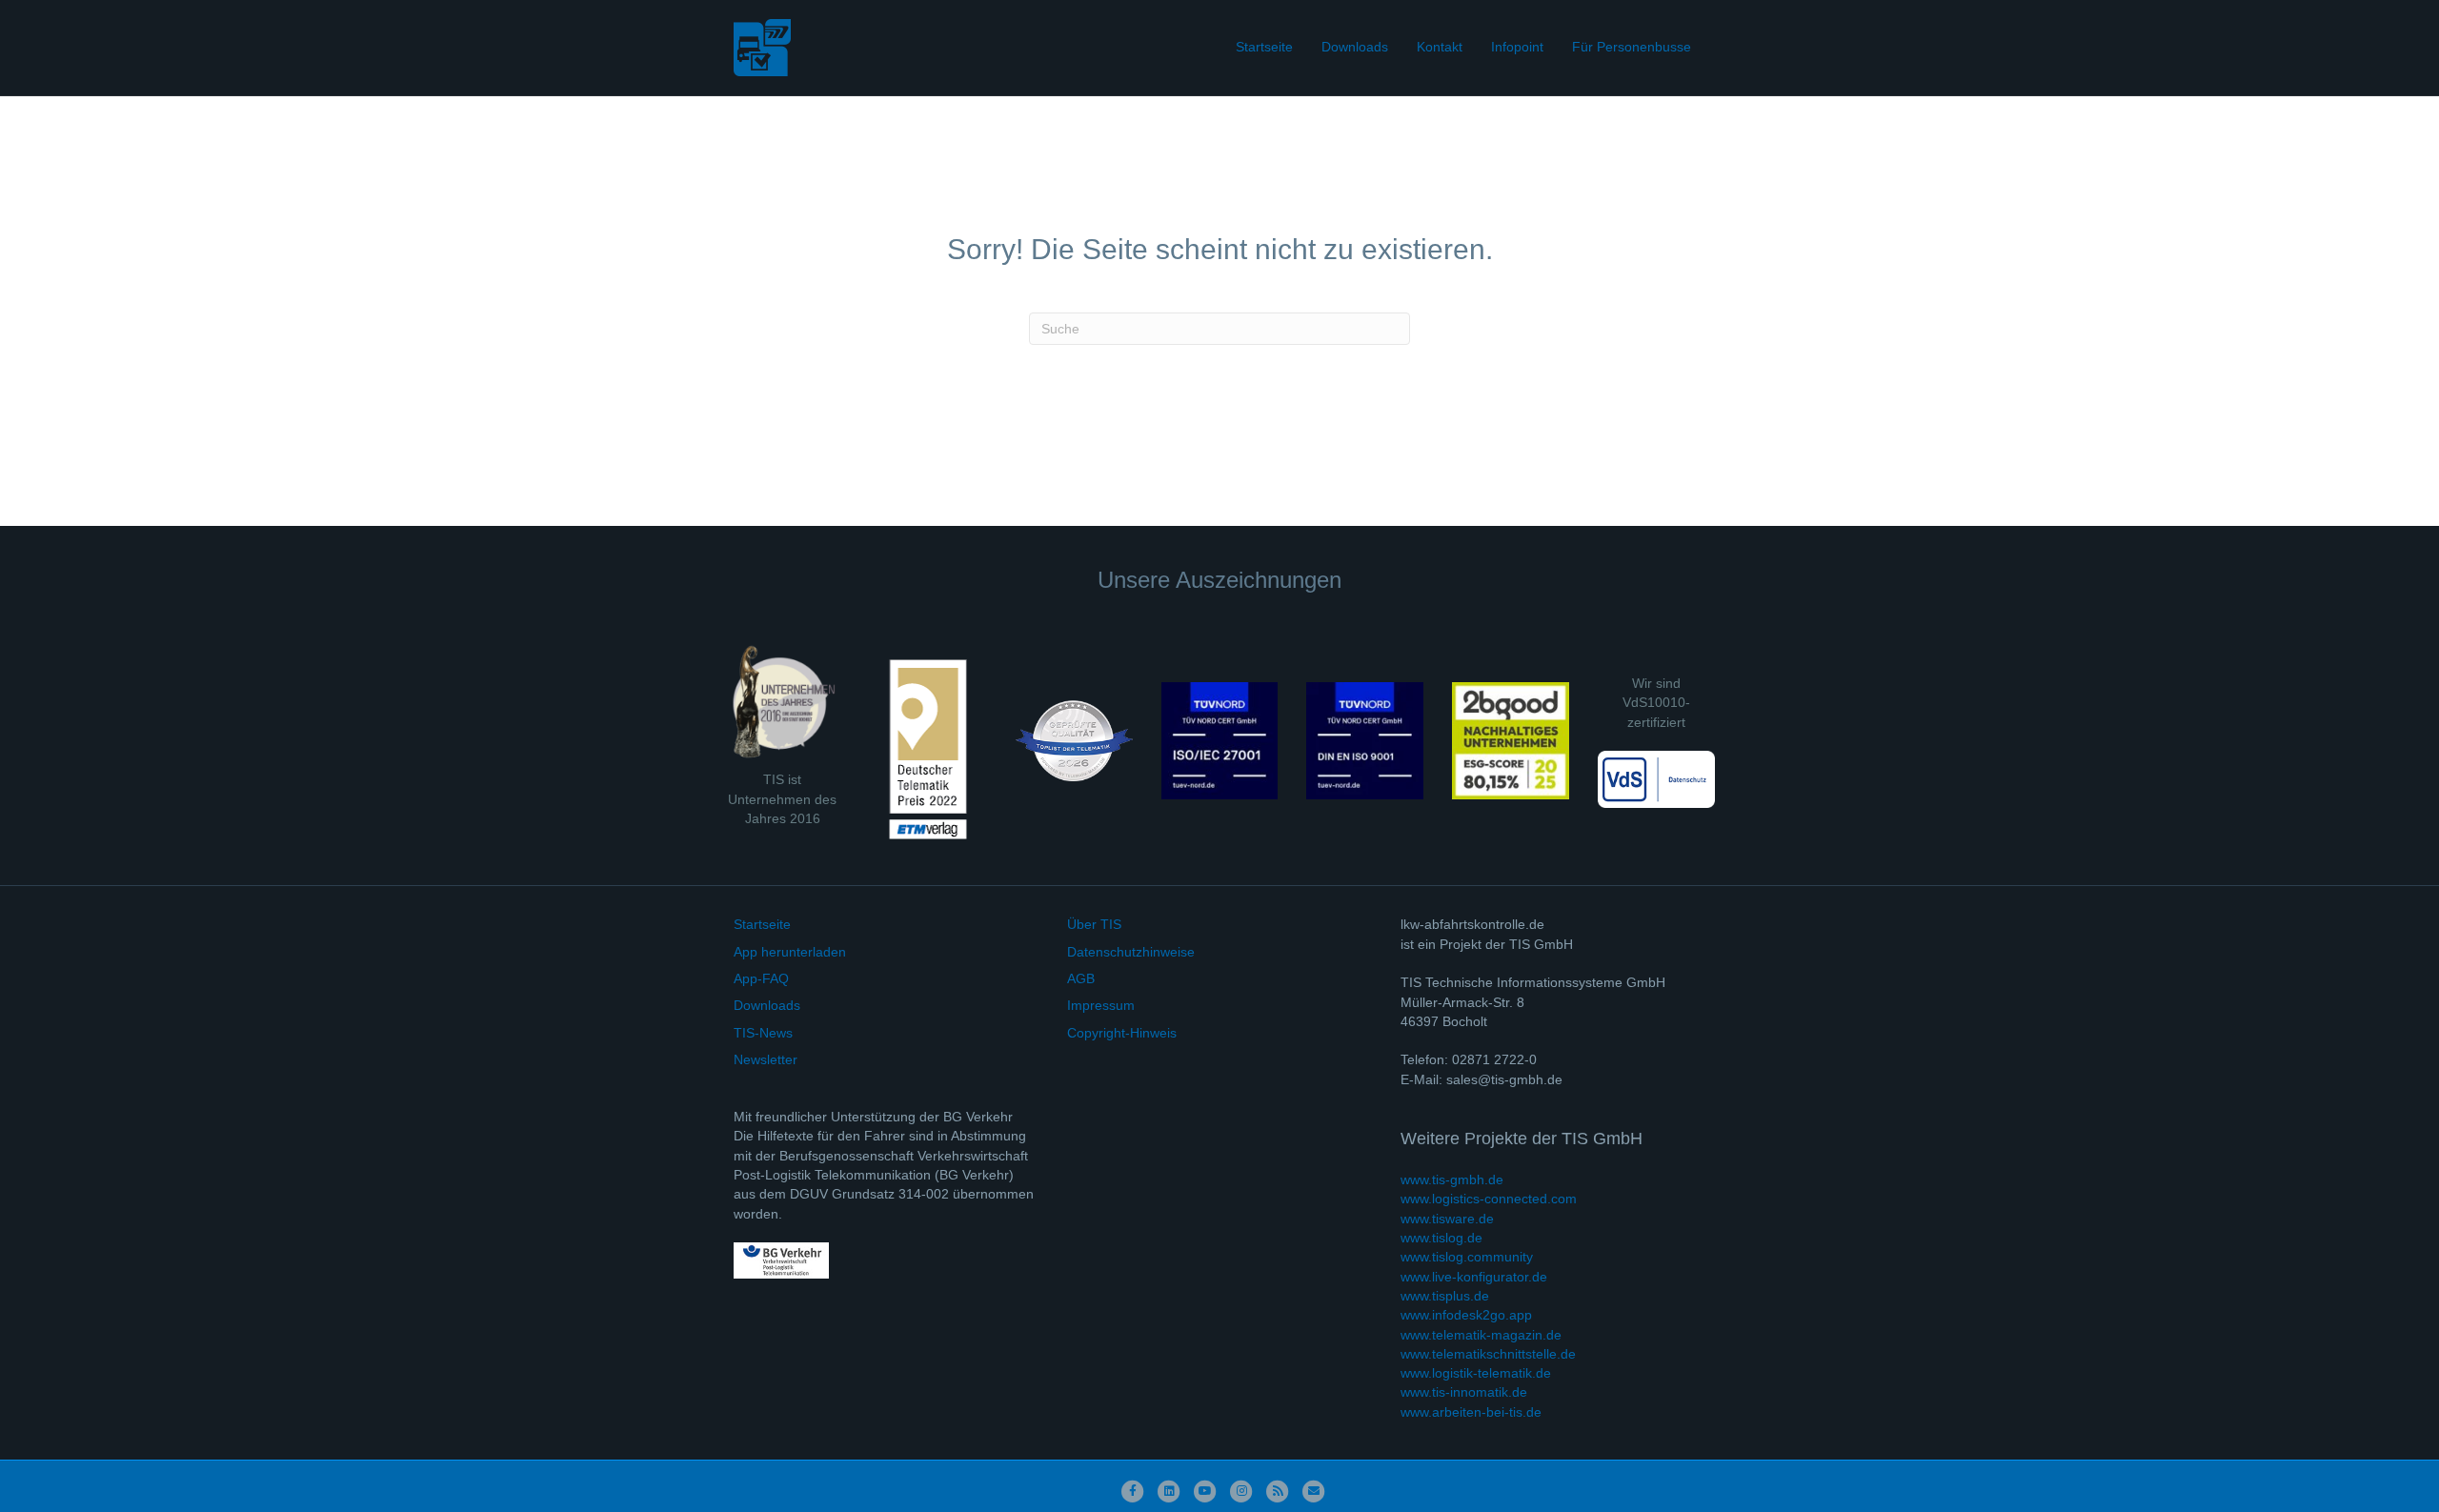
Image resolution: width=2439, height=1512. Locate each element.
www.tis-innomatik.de (1464, 1392)
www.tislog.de (1441, 1238)
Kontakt (1440, 47)
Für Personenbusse (1632, 47)
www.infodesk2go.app (1466, 1315)
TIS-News (763, 1033)
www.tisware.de (1447, 1219)
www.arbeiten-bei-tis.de (1471, 1412)
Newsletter (766, 1059)
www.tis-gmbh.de (1452, 1179)
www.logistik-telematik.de (1476, 1373)
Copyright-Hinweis (1122, 1033)
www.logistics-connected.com (1489, 1199)
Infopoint (1517, 47)
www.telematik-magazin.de (1481, 1335)
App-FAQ (761, 978)
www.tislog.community (1467, 1257)
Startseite (1264, 47)
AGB (1081, 978)
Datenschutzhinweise (1131, 952)
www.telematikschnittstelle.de (1488, 1354)
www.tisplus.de (1445, 1296)
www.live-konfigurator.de (1474, 1277)
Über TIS (1094, 924)
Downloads (1355, 47)
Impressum (1101, 1005)
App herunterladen (790, 952)
